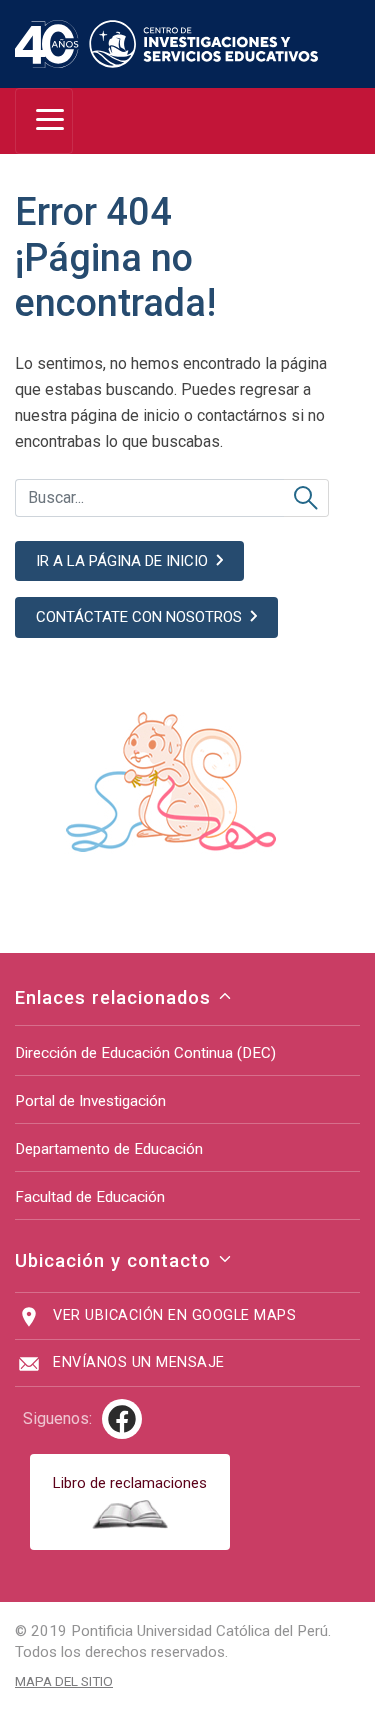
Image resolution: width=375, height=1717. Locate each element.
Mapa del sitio (64, 1681)
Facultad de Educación (90, 1197)
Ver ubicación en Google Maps (174, 1315)
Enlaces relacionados (116, 997)
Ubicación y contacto (116, 1260)
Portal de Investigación (90, 1101)
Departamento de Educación (109, 1149)
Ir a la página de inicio (122, 561)
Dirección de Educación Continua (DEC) (145, 1053)
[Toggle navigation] (44, 121)
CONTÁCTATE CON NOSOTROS (139, 617)
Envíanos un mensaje (139, 1362)
